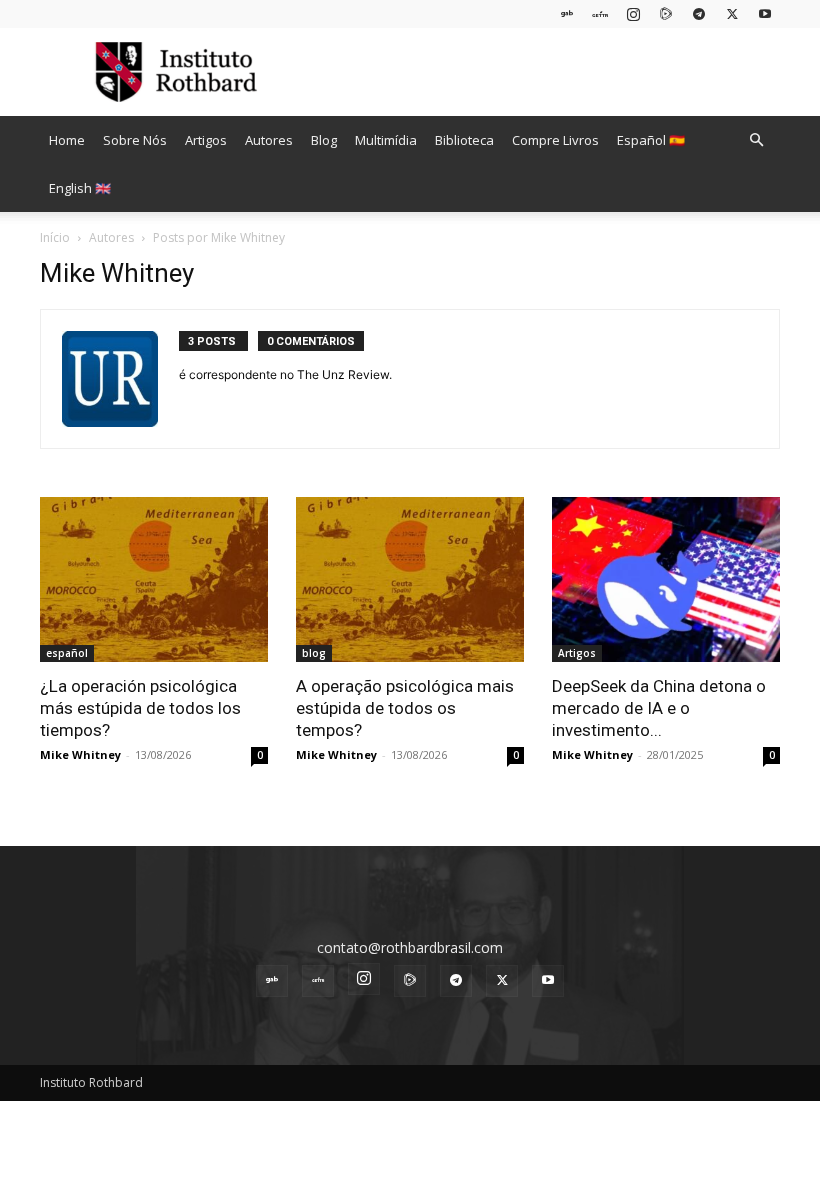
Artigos (206, 140)
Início (55, 237)
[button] (756, 140)
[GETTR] (600, 13)
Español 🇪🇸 (651, 140)
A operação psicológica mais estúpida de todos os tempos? (405, 708)
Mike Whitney (80, 754)
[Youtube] (765, 13)
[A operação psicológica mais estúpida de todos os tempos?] (410, 579)
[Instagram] (633, 13)
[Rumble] (666, 13)
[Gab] (567, 13)
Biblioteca (464, 140)
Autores (269, 140)
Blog (324, 140)
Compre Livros (555, 140)
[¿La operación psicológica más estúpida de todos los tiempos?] (154, 579)
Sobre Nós (135, 140)
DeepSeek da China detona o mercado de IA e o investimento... (659, 708)
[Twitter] (732, 13)
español (67, 653)
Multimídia (386, 140)
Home (67, 140)
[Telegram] (699, 13)
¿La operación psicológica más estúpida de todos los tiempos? (140, 708)
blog (314, 653)
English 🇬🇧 (80, 188)
